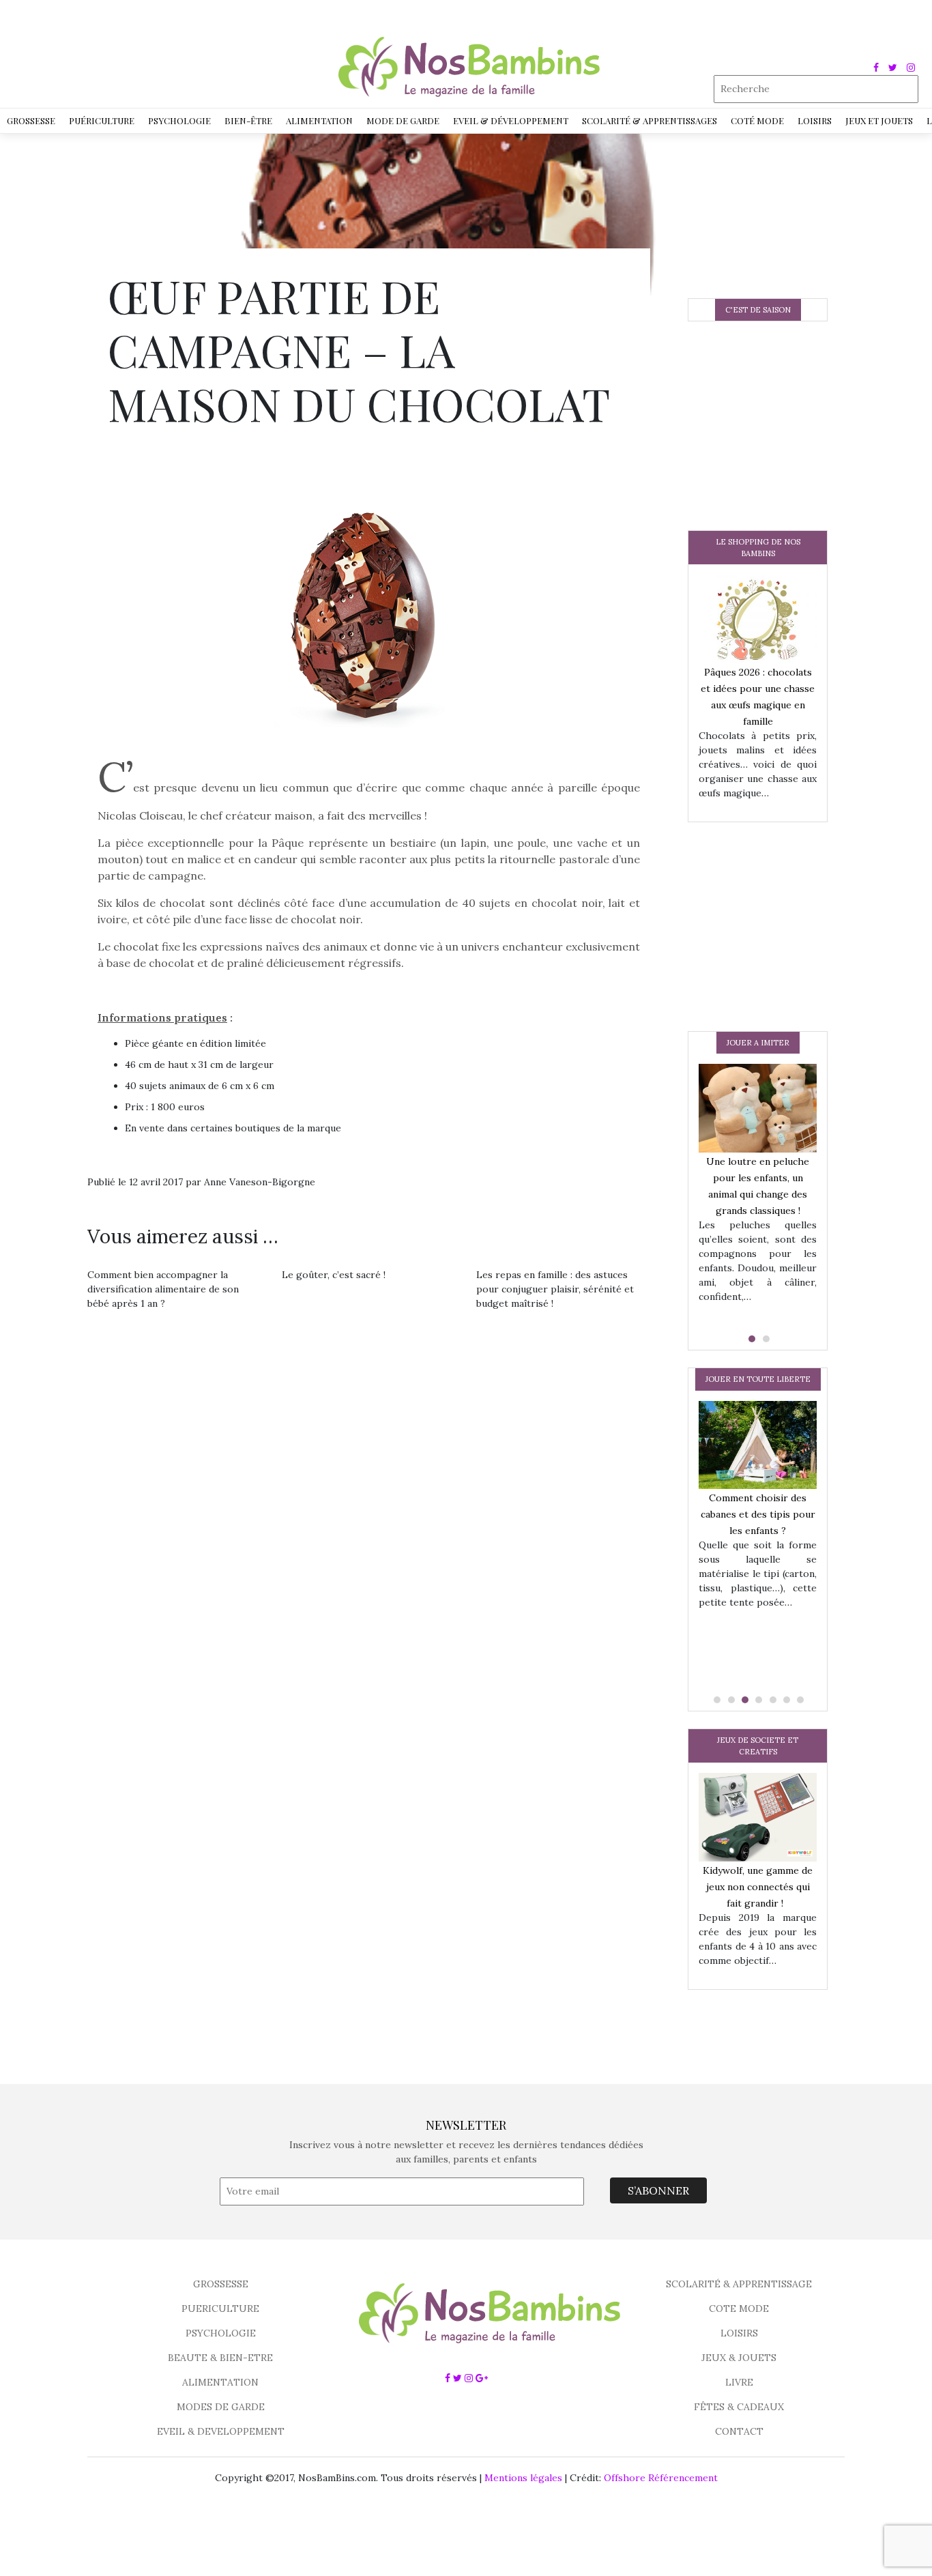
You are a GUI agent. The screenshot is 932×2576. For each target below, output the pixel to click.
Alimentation (319, 120)
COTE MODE (739, 2309)
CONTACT (739, 2431)
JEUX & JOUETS (739, 2358)
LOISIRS (739, 2333)
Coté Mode (757, 120)
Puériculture (102, 120)
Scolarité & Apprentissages (650, 120)
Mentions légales (523, 2478)
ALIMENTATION (220, 2382)
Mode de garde (403, 120)
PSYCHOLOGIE (221, 2333)
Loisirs (815, 120)
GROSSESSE (221, 2284)
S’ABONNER (658, 2190)
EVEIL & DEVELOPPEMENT (221, 2431)
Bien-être (248, 120)
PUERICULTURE (220, 2309)
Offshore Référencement (661, 2478)
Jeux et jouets (879, 120)
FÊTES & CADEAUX (739, 2407)
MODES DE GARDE (221, 2407)
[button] (751, 1339)
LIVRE (739, 2382)
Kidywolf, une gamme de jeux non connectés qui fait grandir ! (758, 1887)
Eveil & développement (511, 120)
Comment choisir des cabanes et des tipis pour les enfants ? (758, 1514)
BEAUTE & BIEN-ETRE (220, 2358)
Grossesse (31, 120)
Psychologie (179, 120)
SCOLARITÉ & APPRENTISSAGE (739, 2284)
